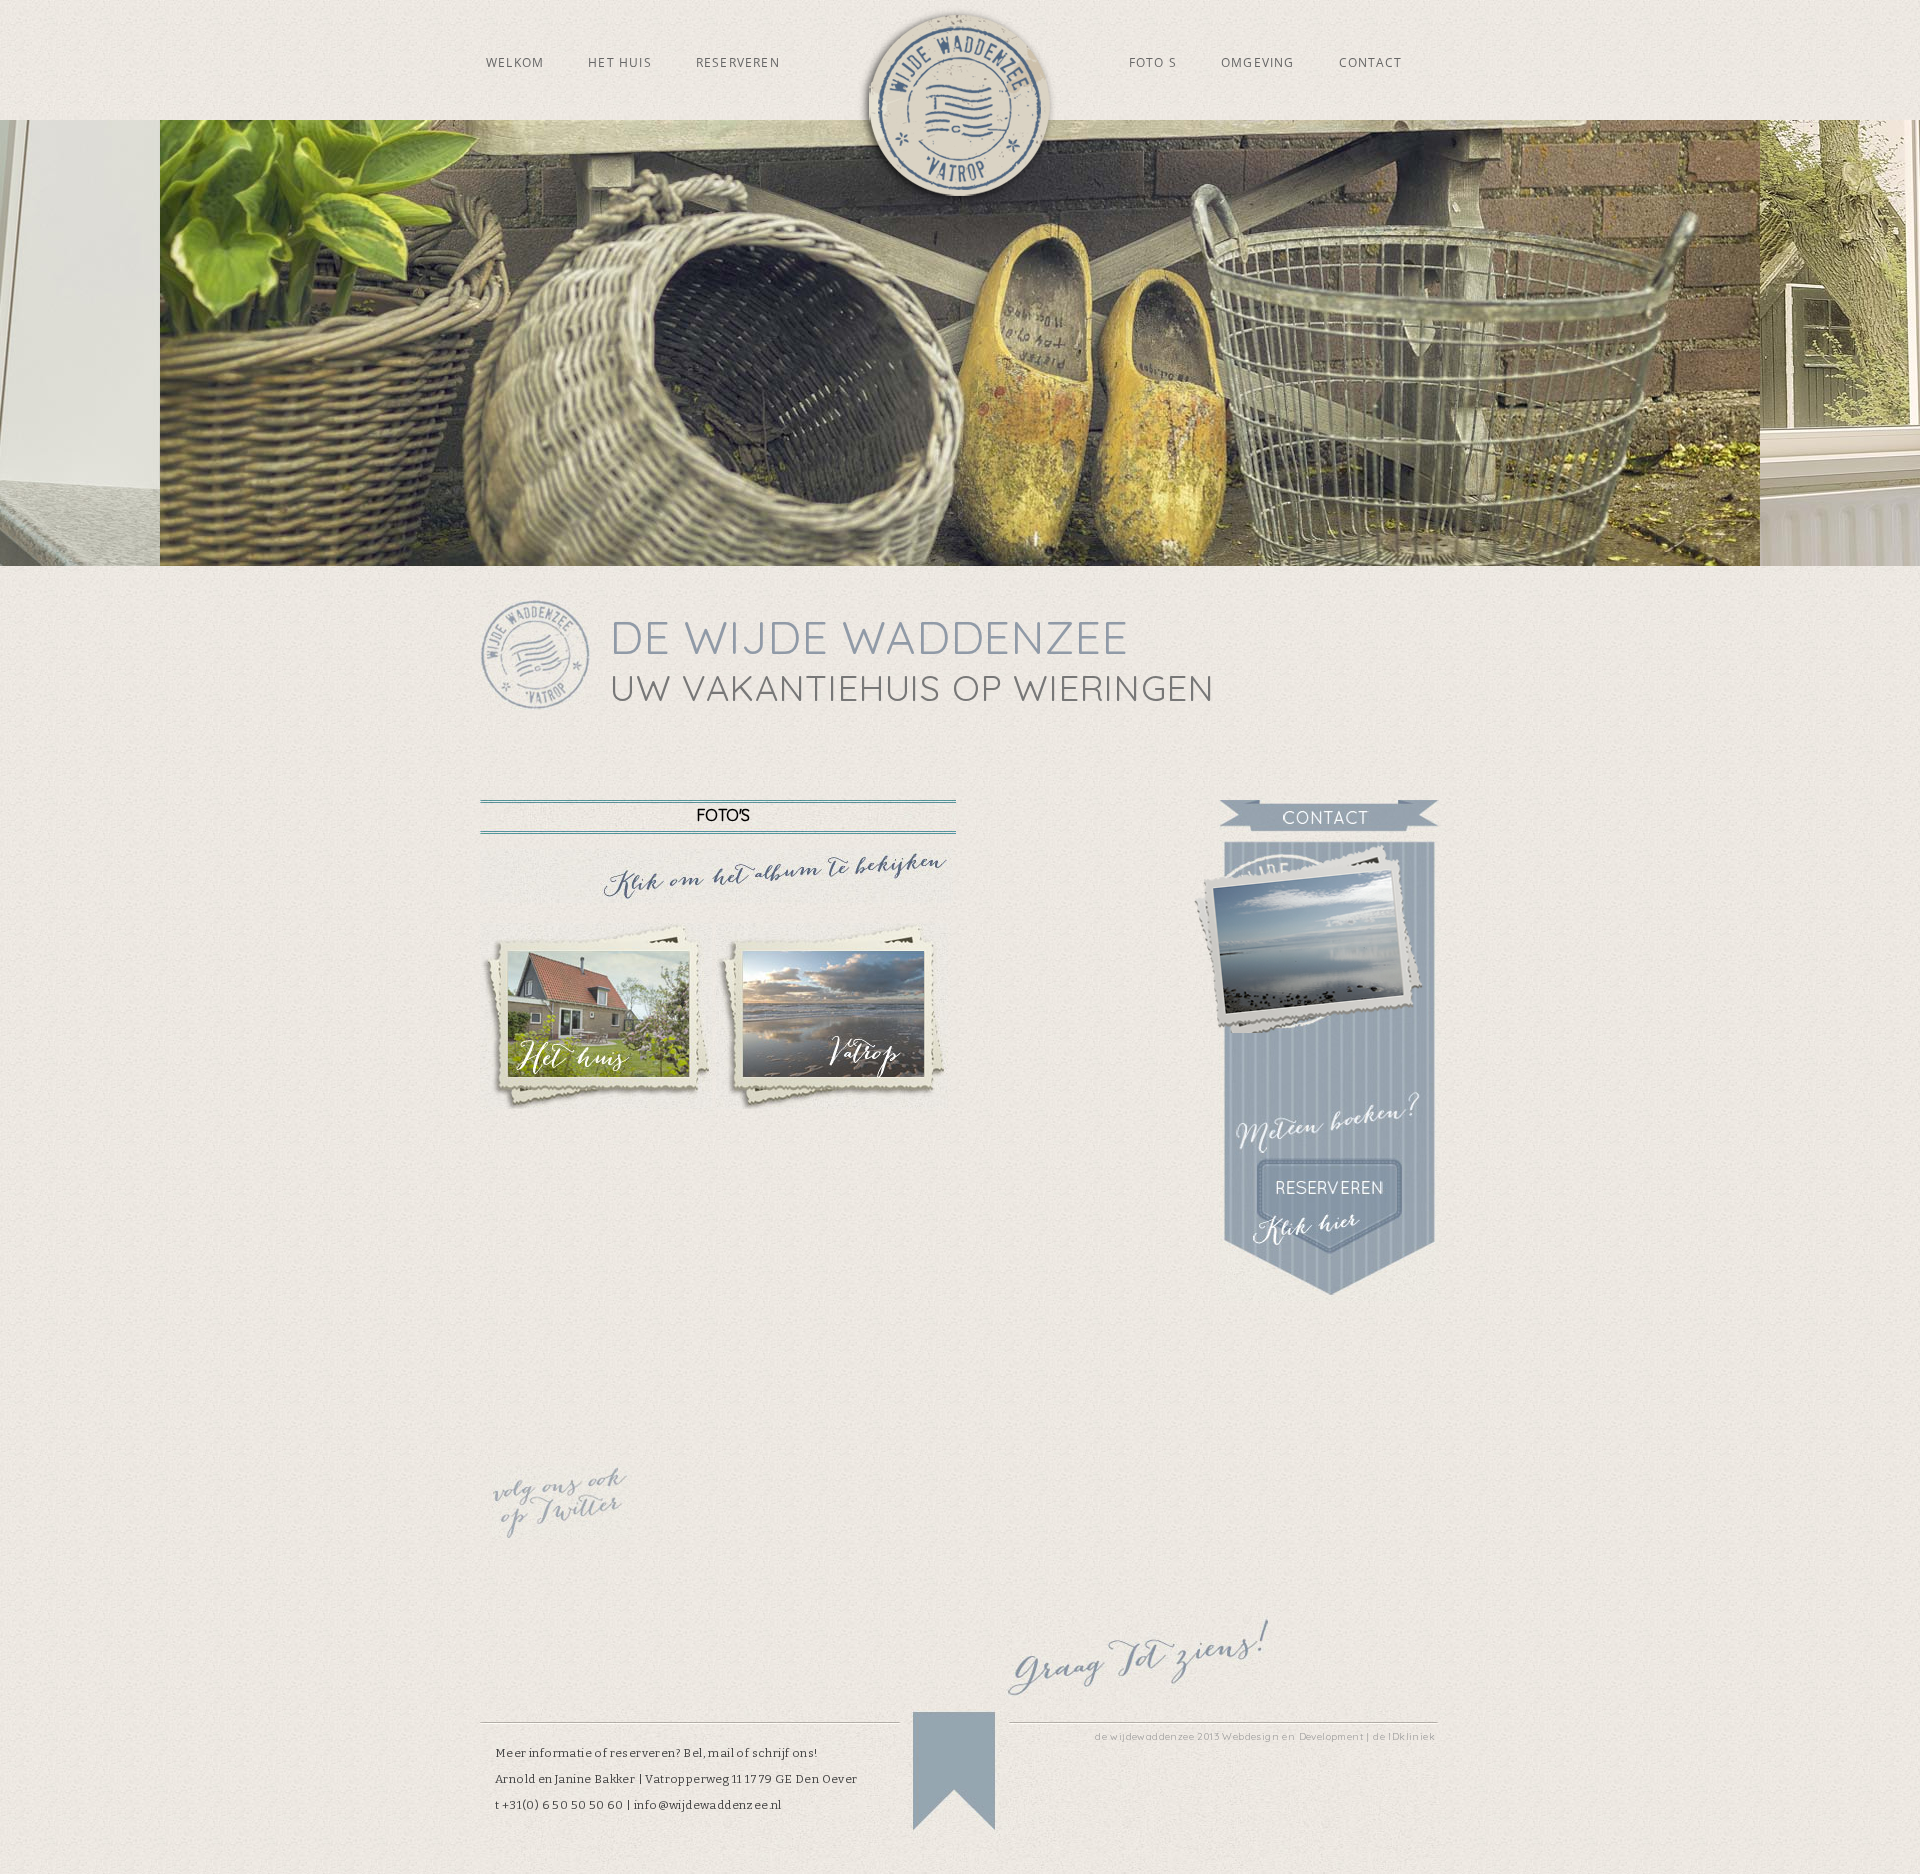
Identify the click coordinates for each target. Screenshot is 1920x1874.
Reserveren (738, 62)
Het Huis (620, 62)
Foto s (1153, 62)
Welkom (515, 62)
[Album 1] (596, 1103)
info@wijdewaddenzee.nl (708, 1805)
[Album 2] (832, 1103)
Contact (1370, 62)
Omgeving (1258, 62)
